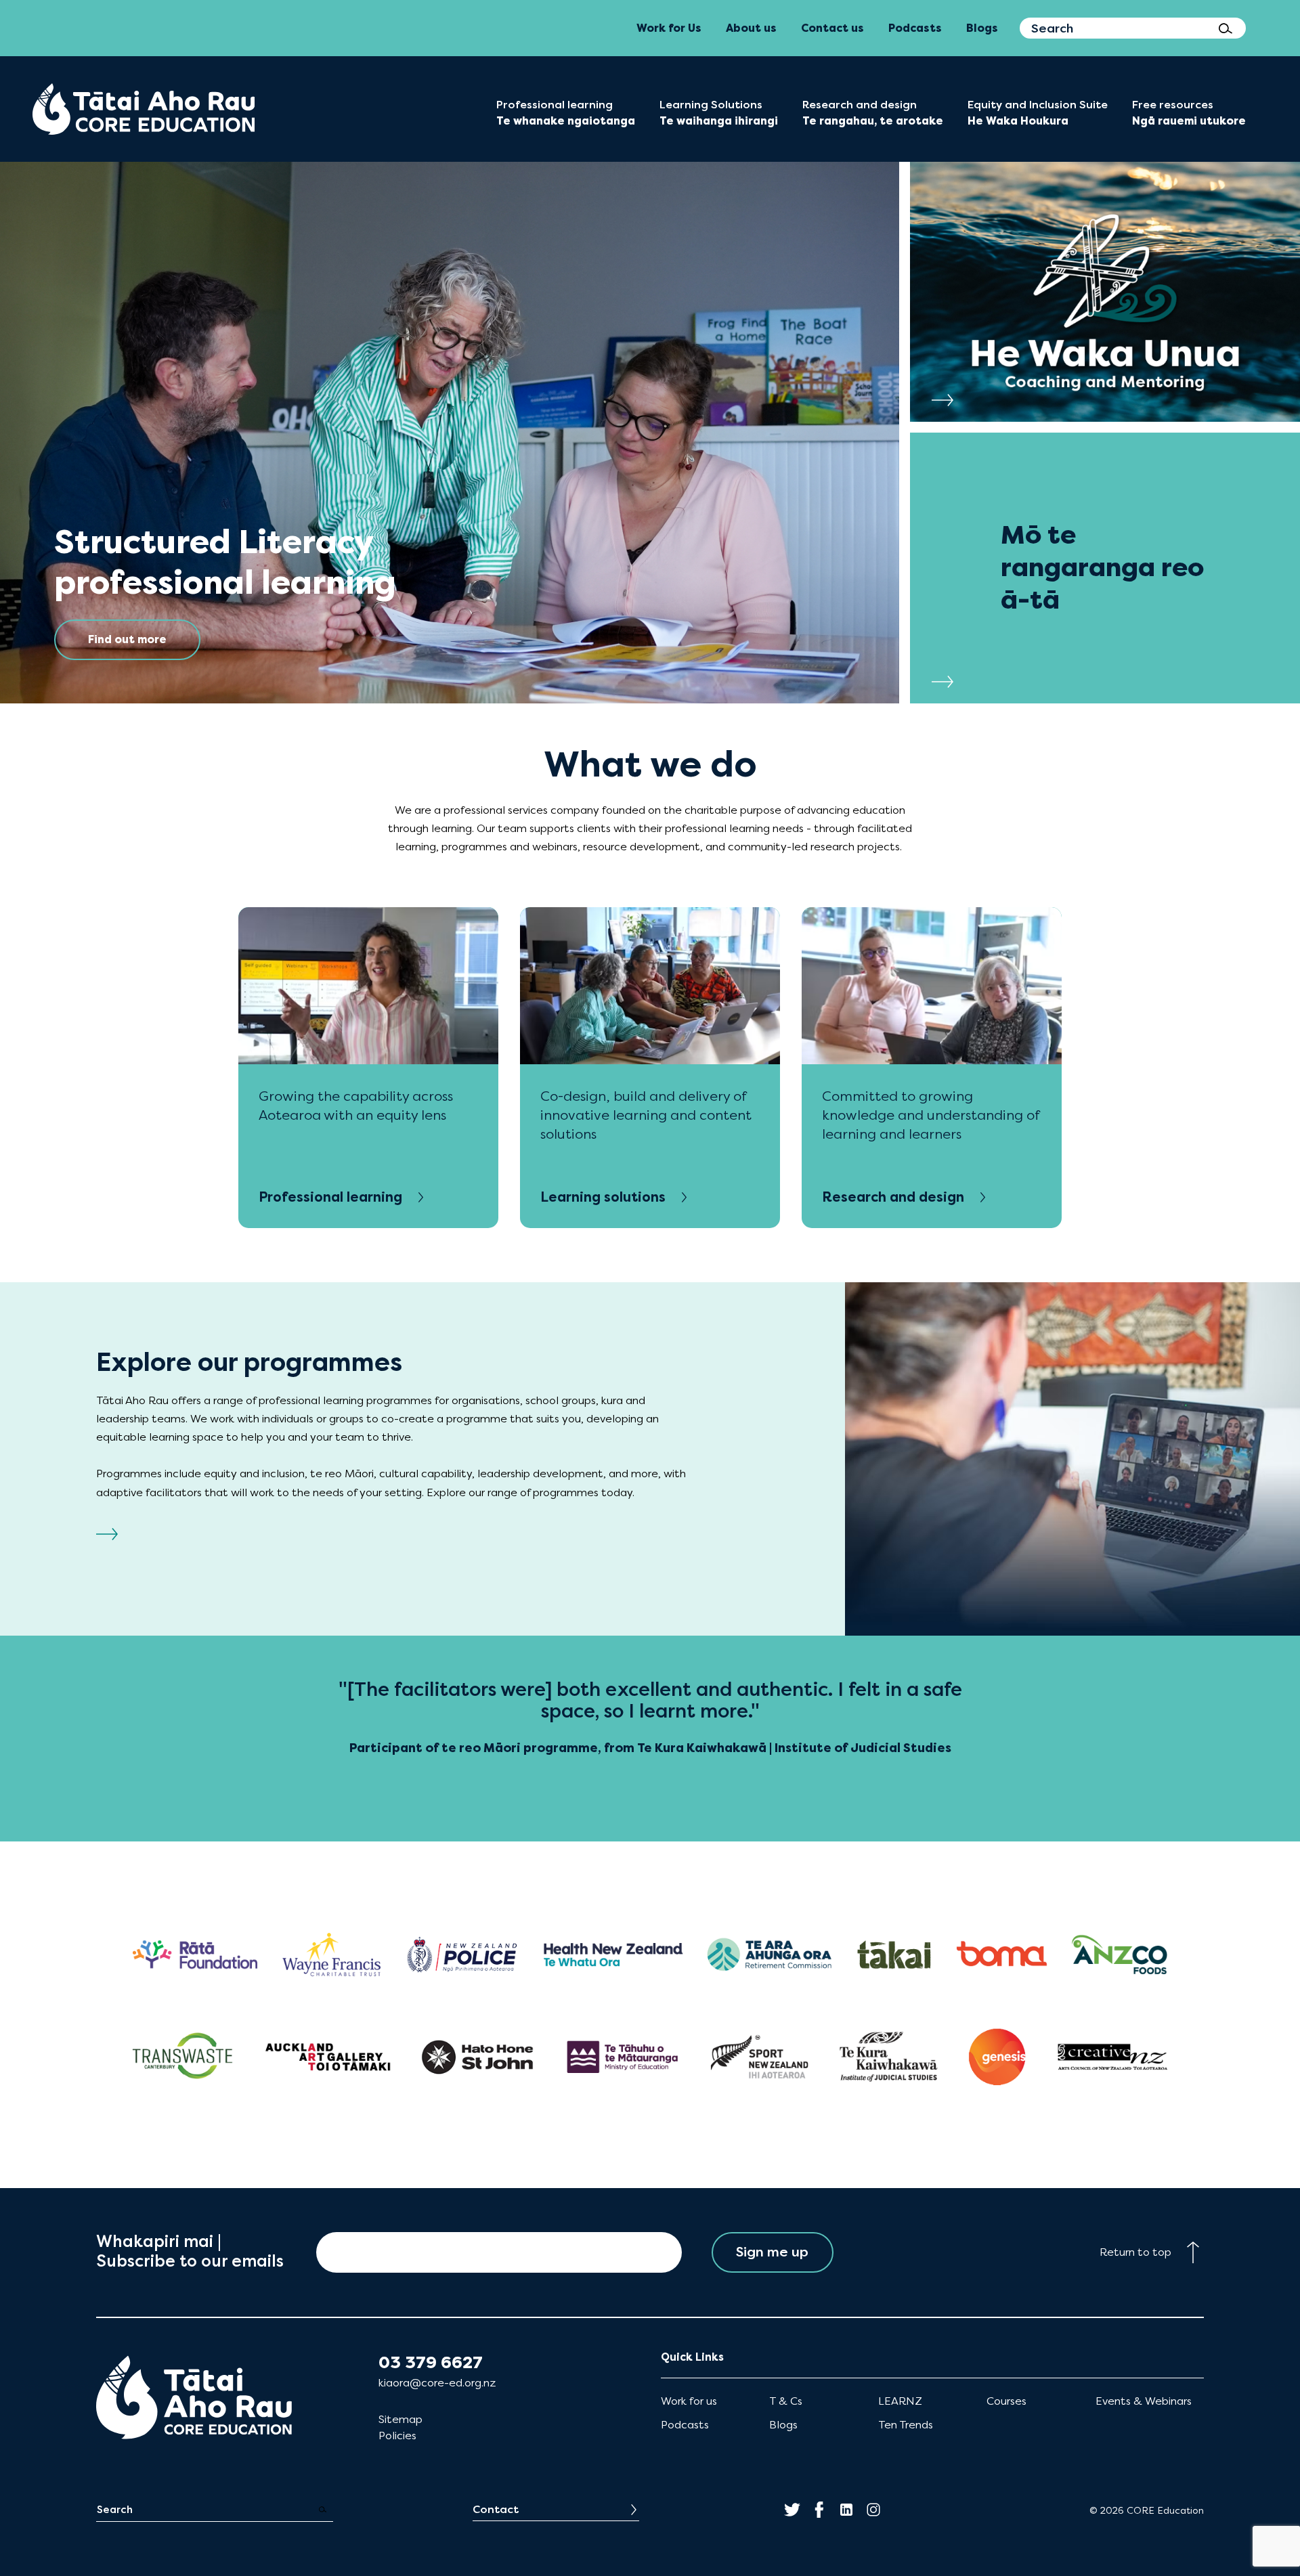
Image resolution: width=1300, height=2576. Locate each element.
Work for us (689, 2401)
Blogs (783, 2425)
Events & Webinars (1144, 2401)
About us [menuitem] (751, 28)
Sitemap (400, 2419)
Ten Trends (906, 2425)
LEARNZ (900, 2401)
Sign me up (772, 2252)
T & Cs (786, 2401)
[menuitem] (144, 109)
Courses (1006, 2401)
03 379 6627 (431, 2363)
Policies (397, 2436)
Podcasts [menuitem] (915, 28)
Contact (496, 2509)
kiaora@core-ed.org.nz (437, 2383)
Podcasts (685, 2425)
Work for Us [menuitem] (669, 28)
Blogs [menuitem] (982, 28)
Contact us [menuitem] (832, 28)
